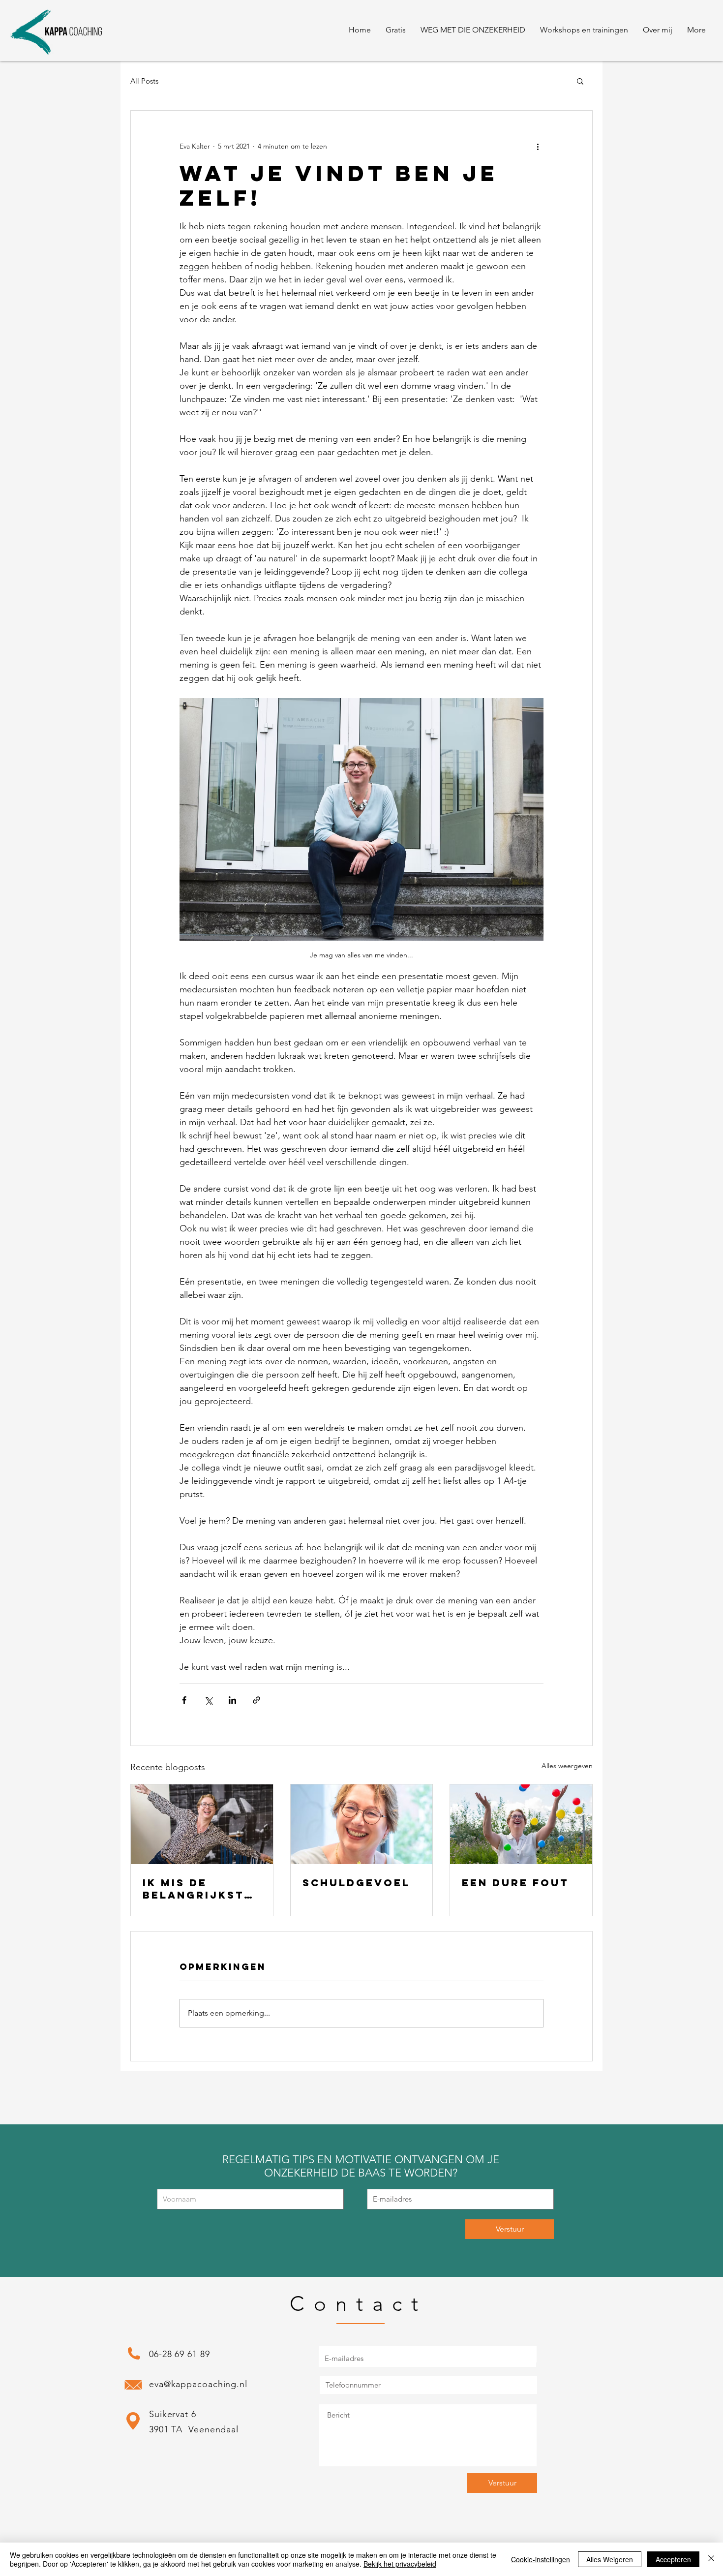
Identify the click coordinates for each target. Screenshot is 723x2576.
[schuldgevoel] (362, 1824)
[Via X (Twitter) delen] (208, 1700)
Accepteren (673, 2559)
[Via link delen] (256, 1700)
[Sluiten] (711, 2559)
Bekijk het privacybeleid (400, 2564)
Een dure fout (515, 1883)
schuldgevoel (356, 1883)
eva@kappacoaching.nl (198, 2384)
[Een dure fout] (521, 1824)
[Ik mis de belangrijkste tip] (202, 1824)
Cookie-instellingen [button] (541, 2559)
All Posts (144, 81)
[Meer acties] (538, 146)
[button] (396, 30)
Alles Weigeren (610, 2559)
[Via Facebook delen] (184, 1700)
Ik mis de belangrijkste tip (197, 1889)
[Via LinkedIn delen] (232, 1700)
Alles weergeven (567, 1766)
